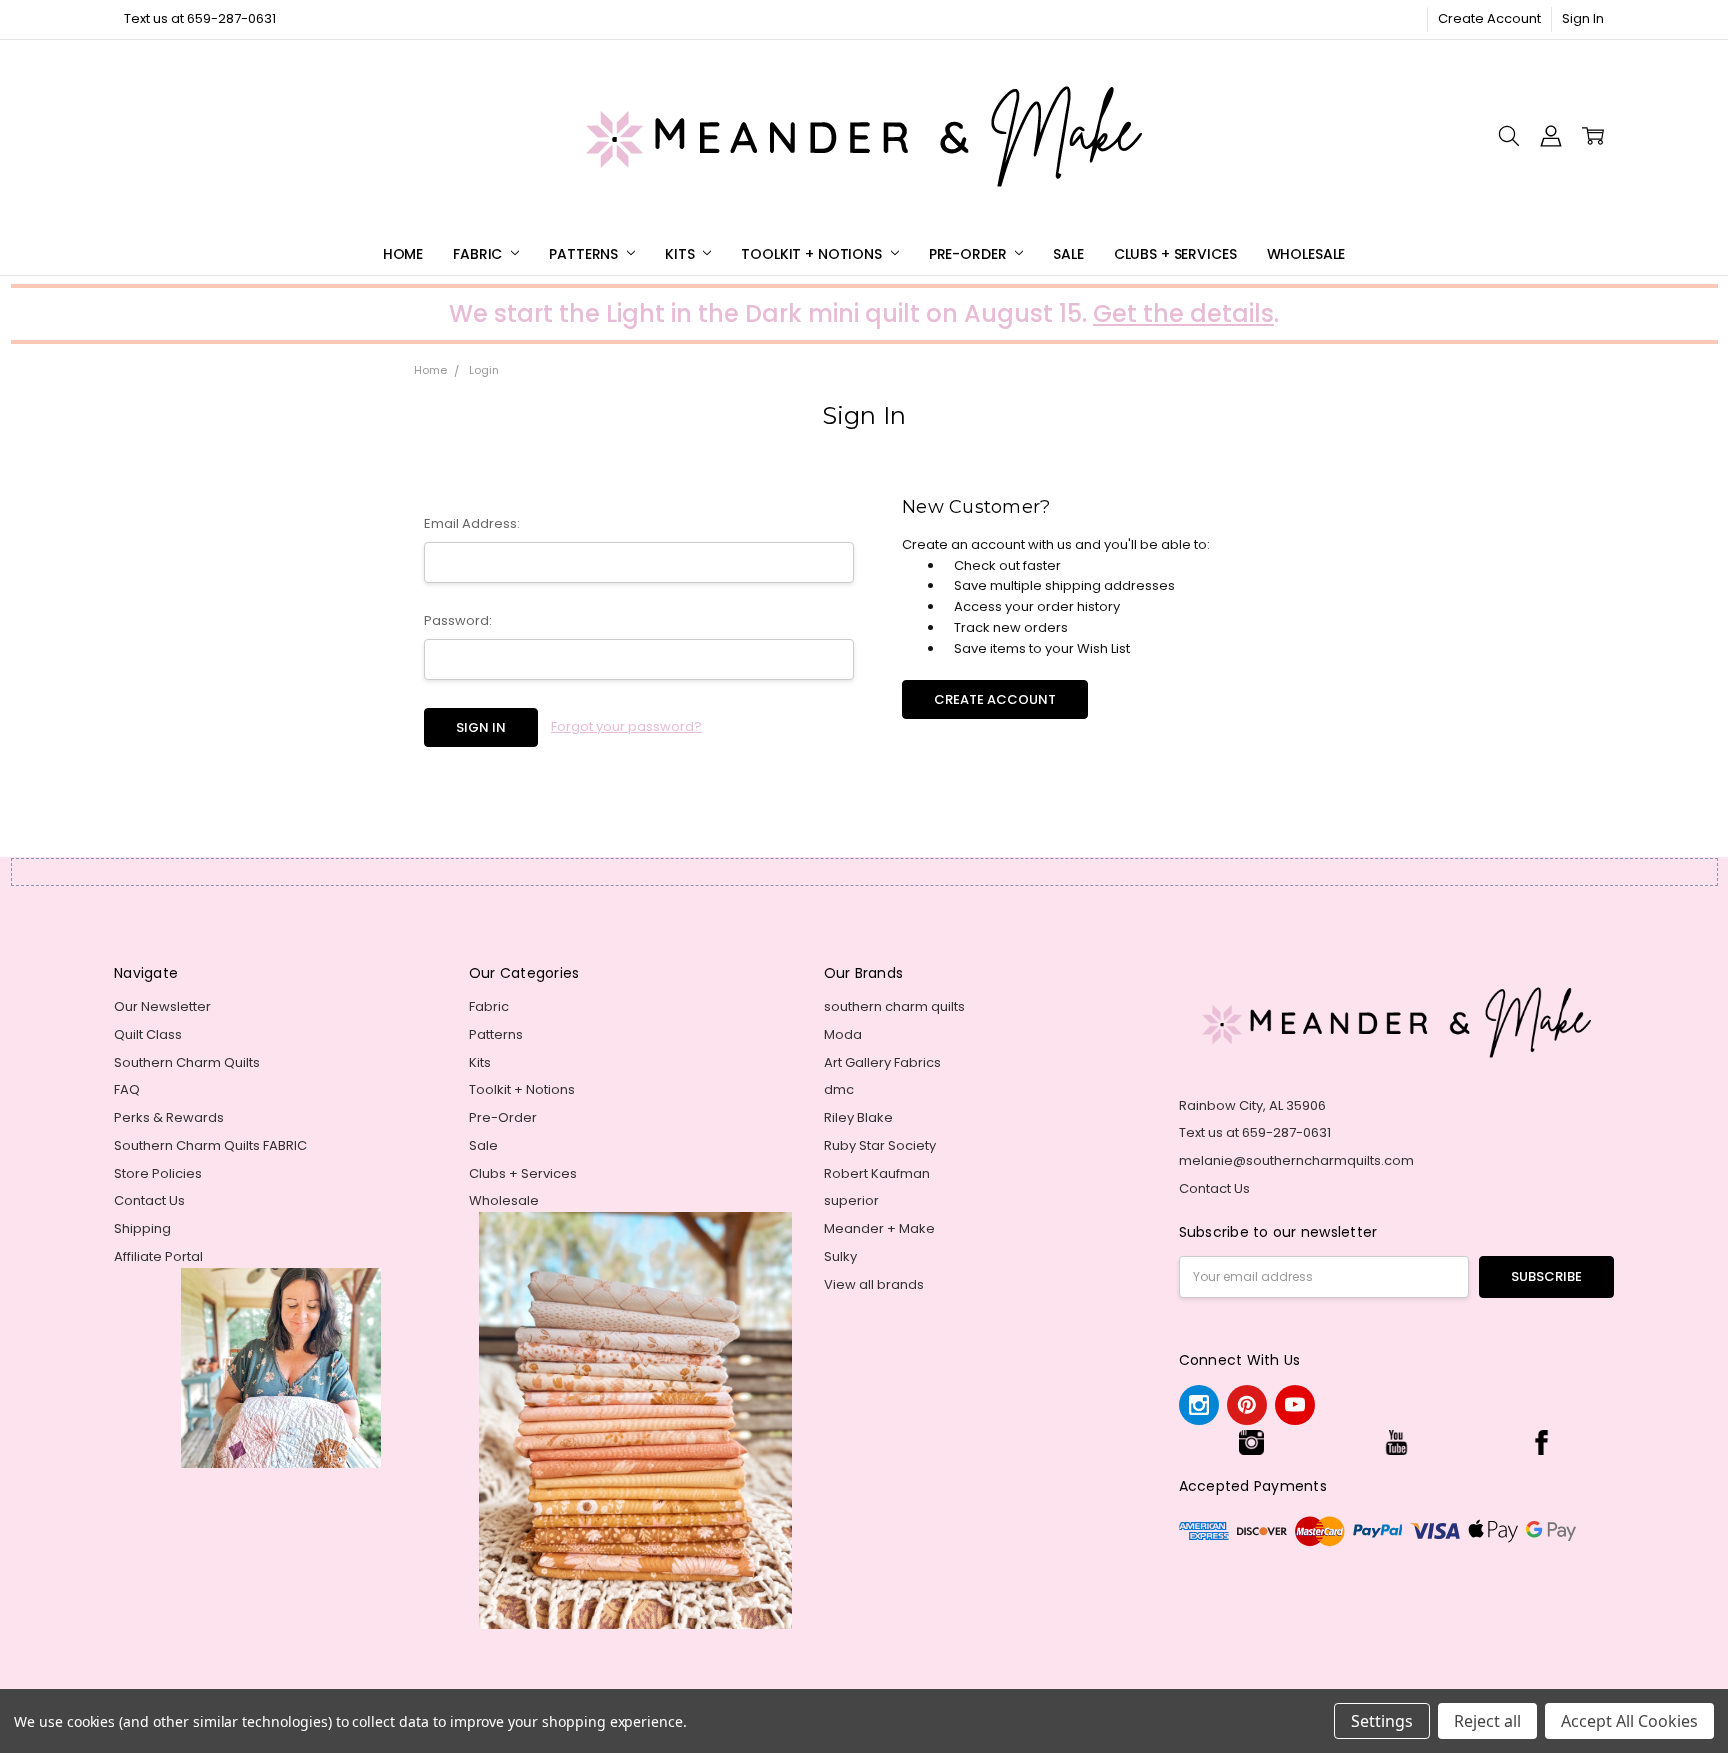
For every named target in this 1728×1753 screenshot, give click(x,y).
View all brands (874, 1284)
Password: (458, 620)
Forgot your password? (626, 726)
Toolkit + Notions (813, 254)
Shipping (142, 1228)
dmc (839, 1089)
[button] (1251, 1442)
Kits (681, 254)
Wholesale (1306, 254)
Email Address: (472, 523)
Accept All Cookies (1629, 1721)
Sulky (840, 1256)
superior (851, 1200)
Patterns (585, 254)
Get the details (1183, 313)
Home (403, 254)
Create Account (1489, 18)
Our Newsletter (162, 1006)
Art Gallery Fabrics (882, 1062)
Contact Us (149, 1200)
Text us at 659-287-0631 (200, 18)
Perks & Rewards (169, 1117)
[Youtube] (1295, 1405)
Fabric (479, 254)
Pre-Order (970, 254)
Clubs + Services (1175, 254)
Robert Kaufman (877, 1173)
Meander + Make (879, 1228)
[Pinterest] (1247, 1405)
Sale (1068, 254)
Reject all (1487, 1721)
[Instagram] (1199, 1405)
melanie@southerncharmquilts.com (1296, 1160)
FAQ (127, 1089)
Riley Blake (858, 1117)
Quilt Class (148, 1034)
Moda (843, 1034)
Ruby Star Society (880, 1145)
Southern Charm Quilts (187, 1062)
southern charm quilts (894, 1006)
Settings (1382, 1721)
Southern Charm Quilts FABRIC (210, 1145)
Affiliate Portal (158, 1256)
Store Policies (158, 1173)
